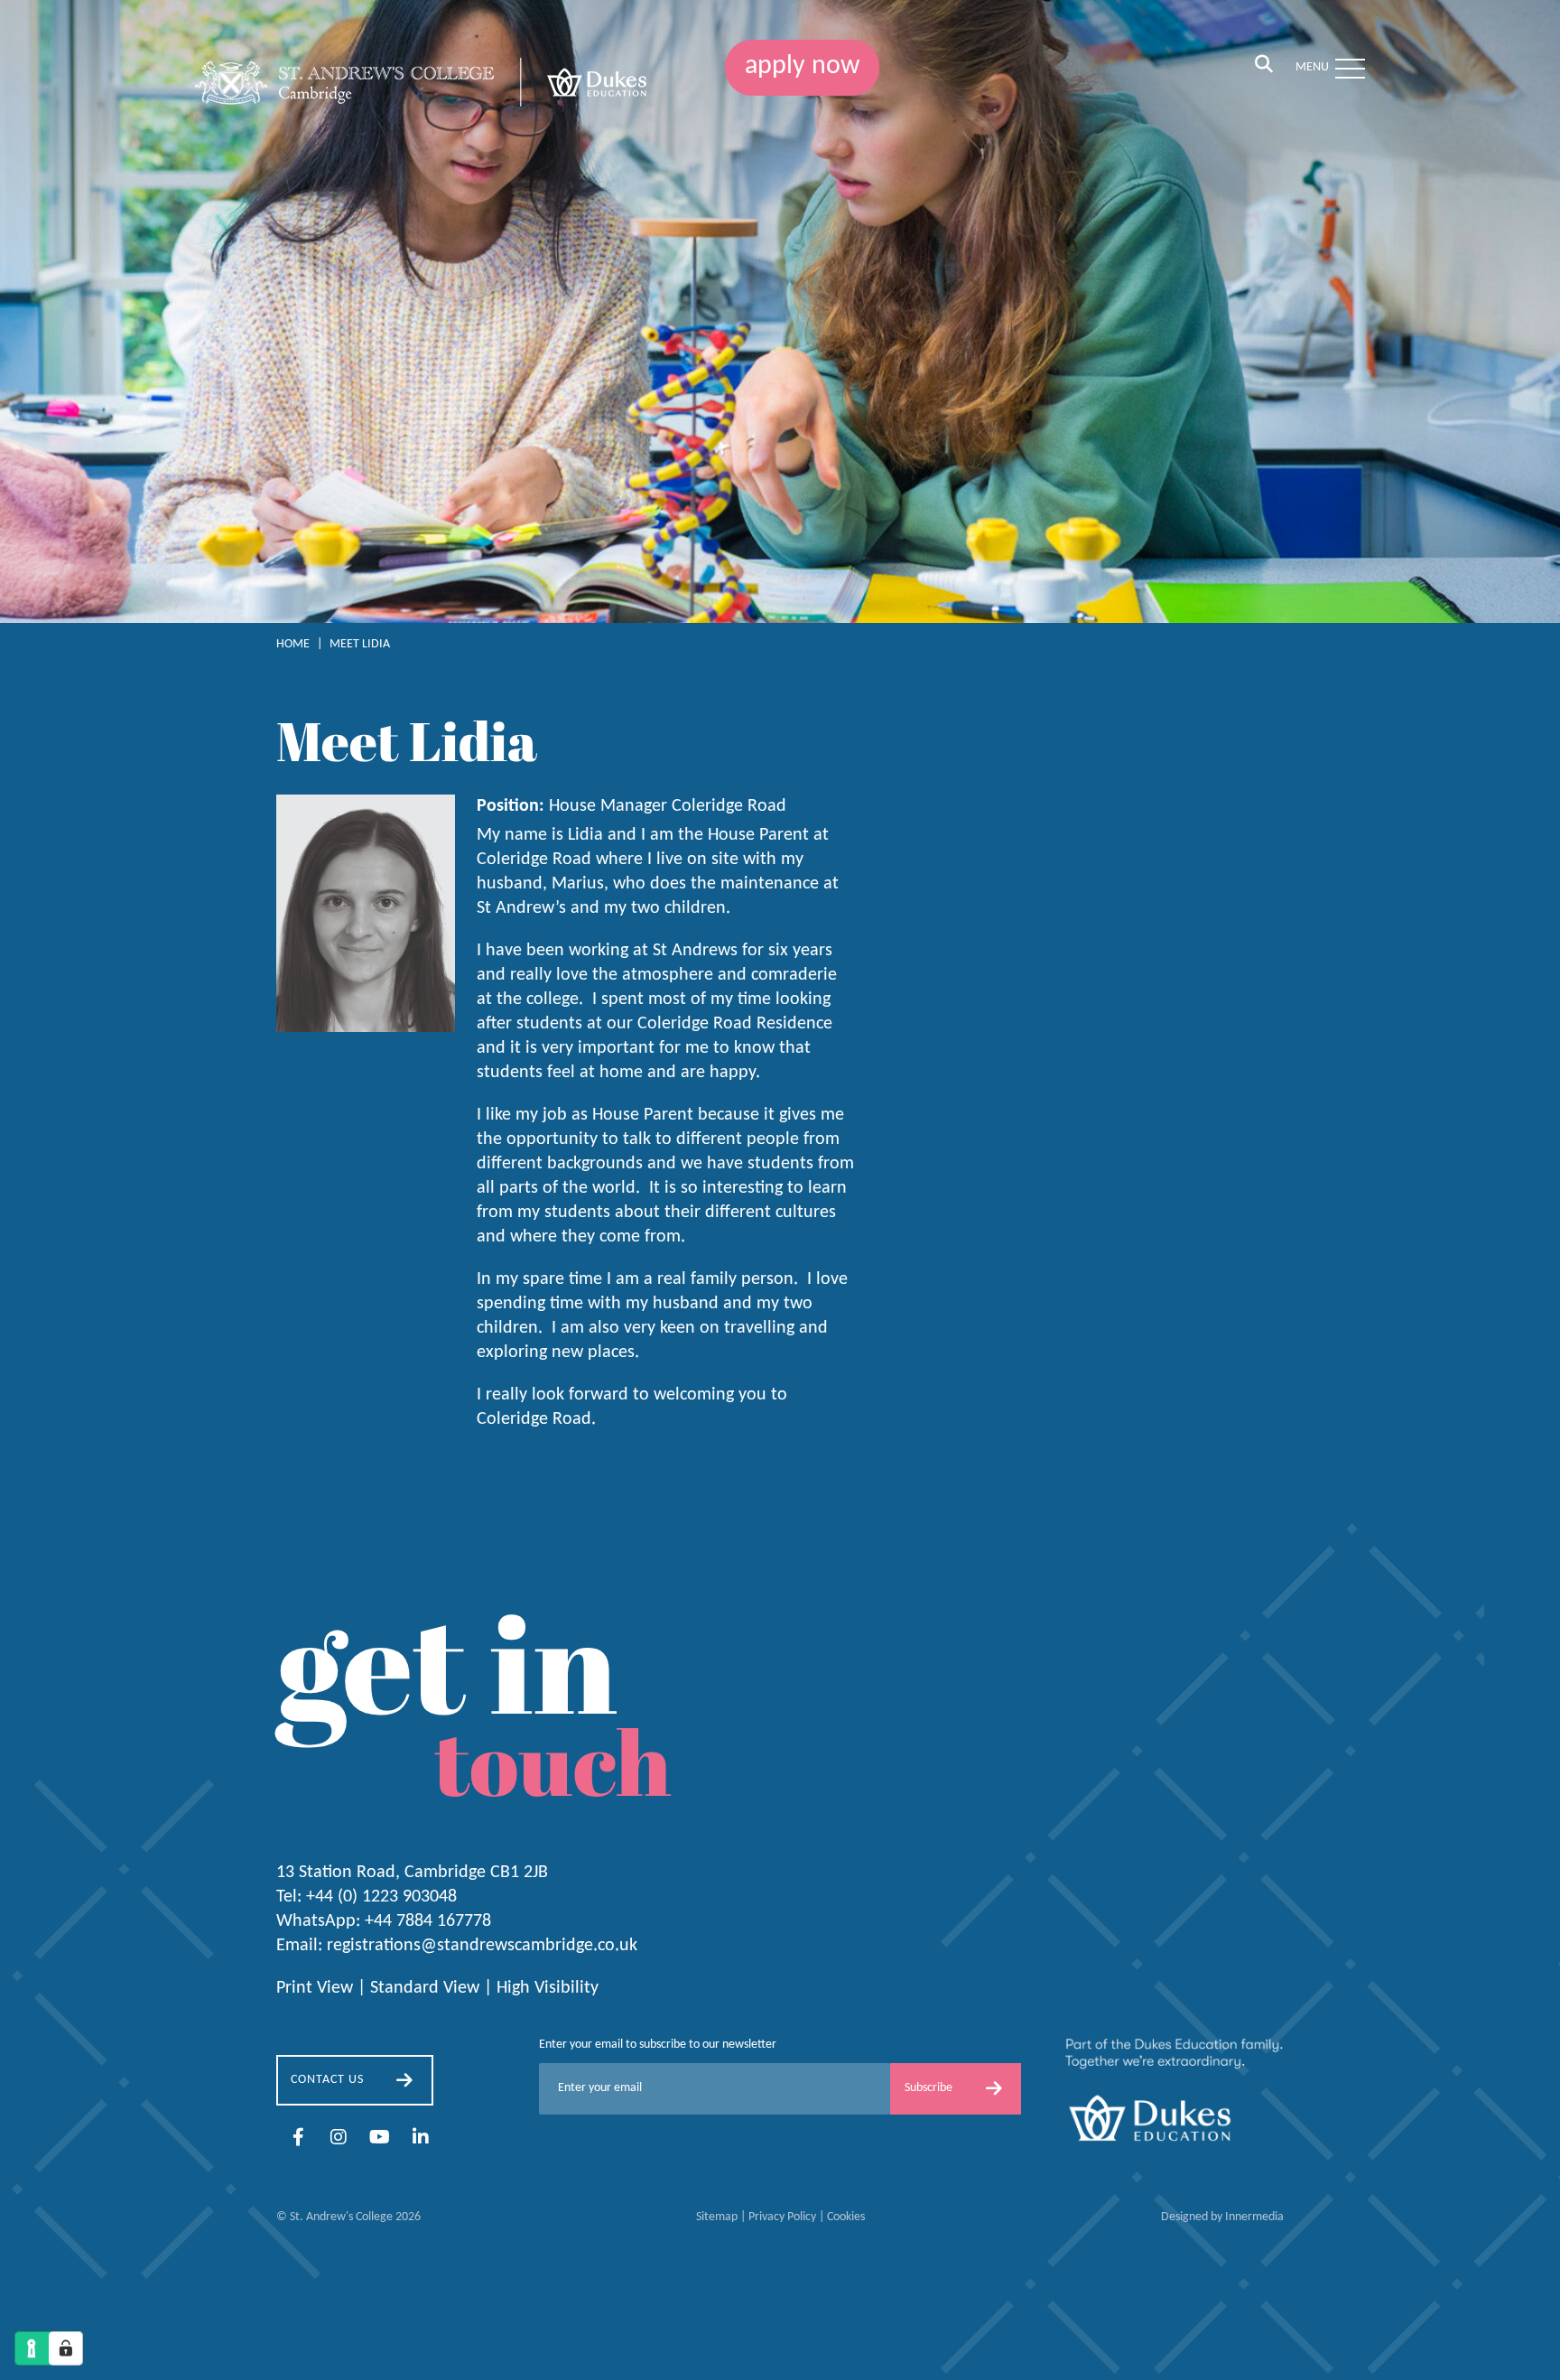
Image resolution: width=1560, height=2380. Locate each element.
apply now (802, 66)
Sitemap (717, 2217)
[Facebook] (298, 2139)
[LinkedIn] (421, 2139)
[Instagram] (339, 2139)
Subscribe (929, 2088)
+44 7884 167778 (428, 1921)
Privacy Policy (782, 2217)
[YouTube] (380, 2139)
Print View (315, 1988)
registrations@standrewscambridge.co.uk (482, 1946)
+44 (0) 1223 (381, 1897)
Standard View (425, 1988)
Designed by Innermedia (1222, 2217)
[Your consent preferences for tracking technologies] (66, 2348)
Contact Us (327, 2080)
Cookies (846, 2217)
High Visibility (548, 1988)
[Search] (1264, 66)
